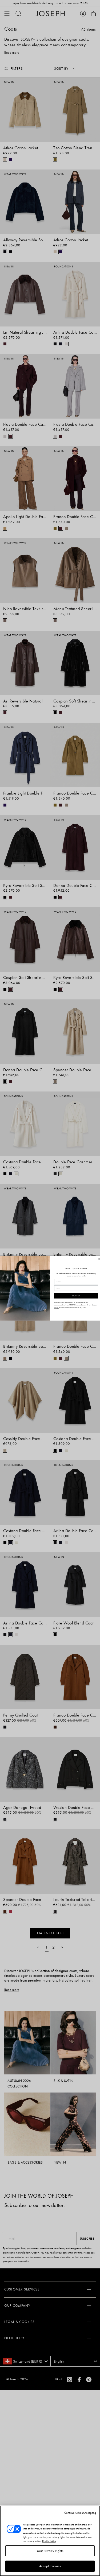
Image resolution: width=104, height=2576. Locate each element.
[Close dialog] (99, 1259)
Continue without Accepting (80, 2513)
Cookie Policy (49, 2541)
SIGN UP (76, 1296)
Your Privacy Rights (50, 2551)
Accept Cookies (50, 2566)
